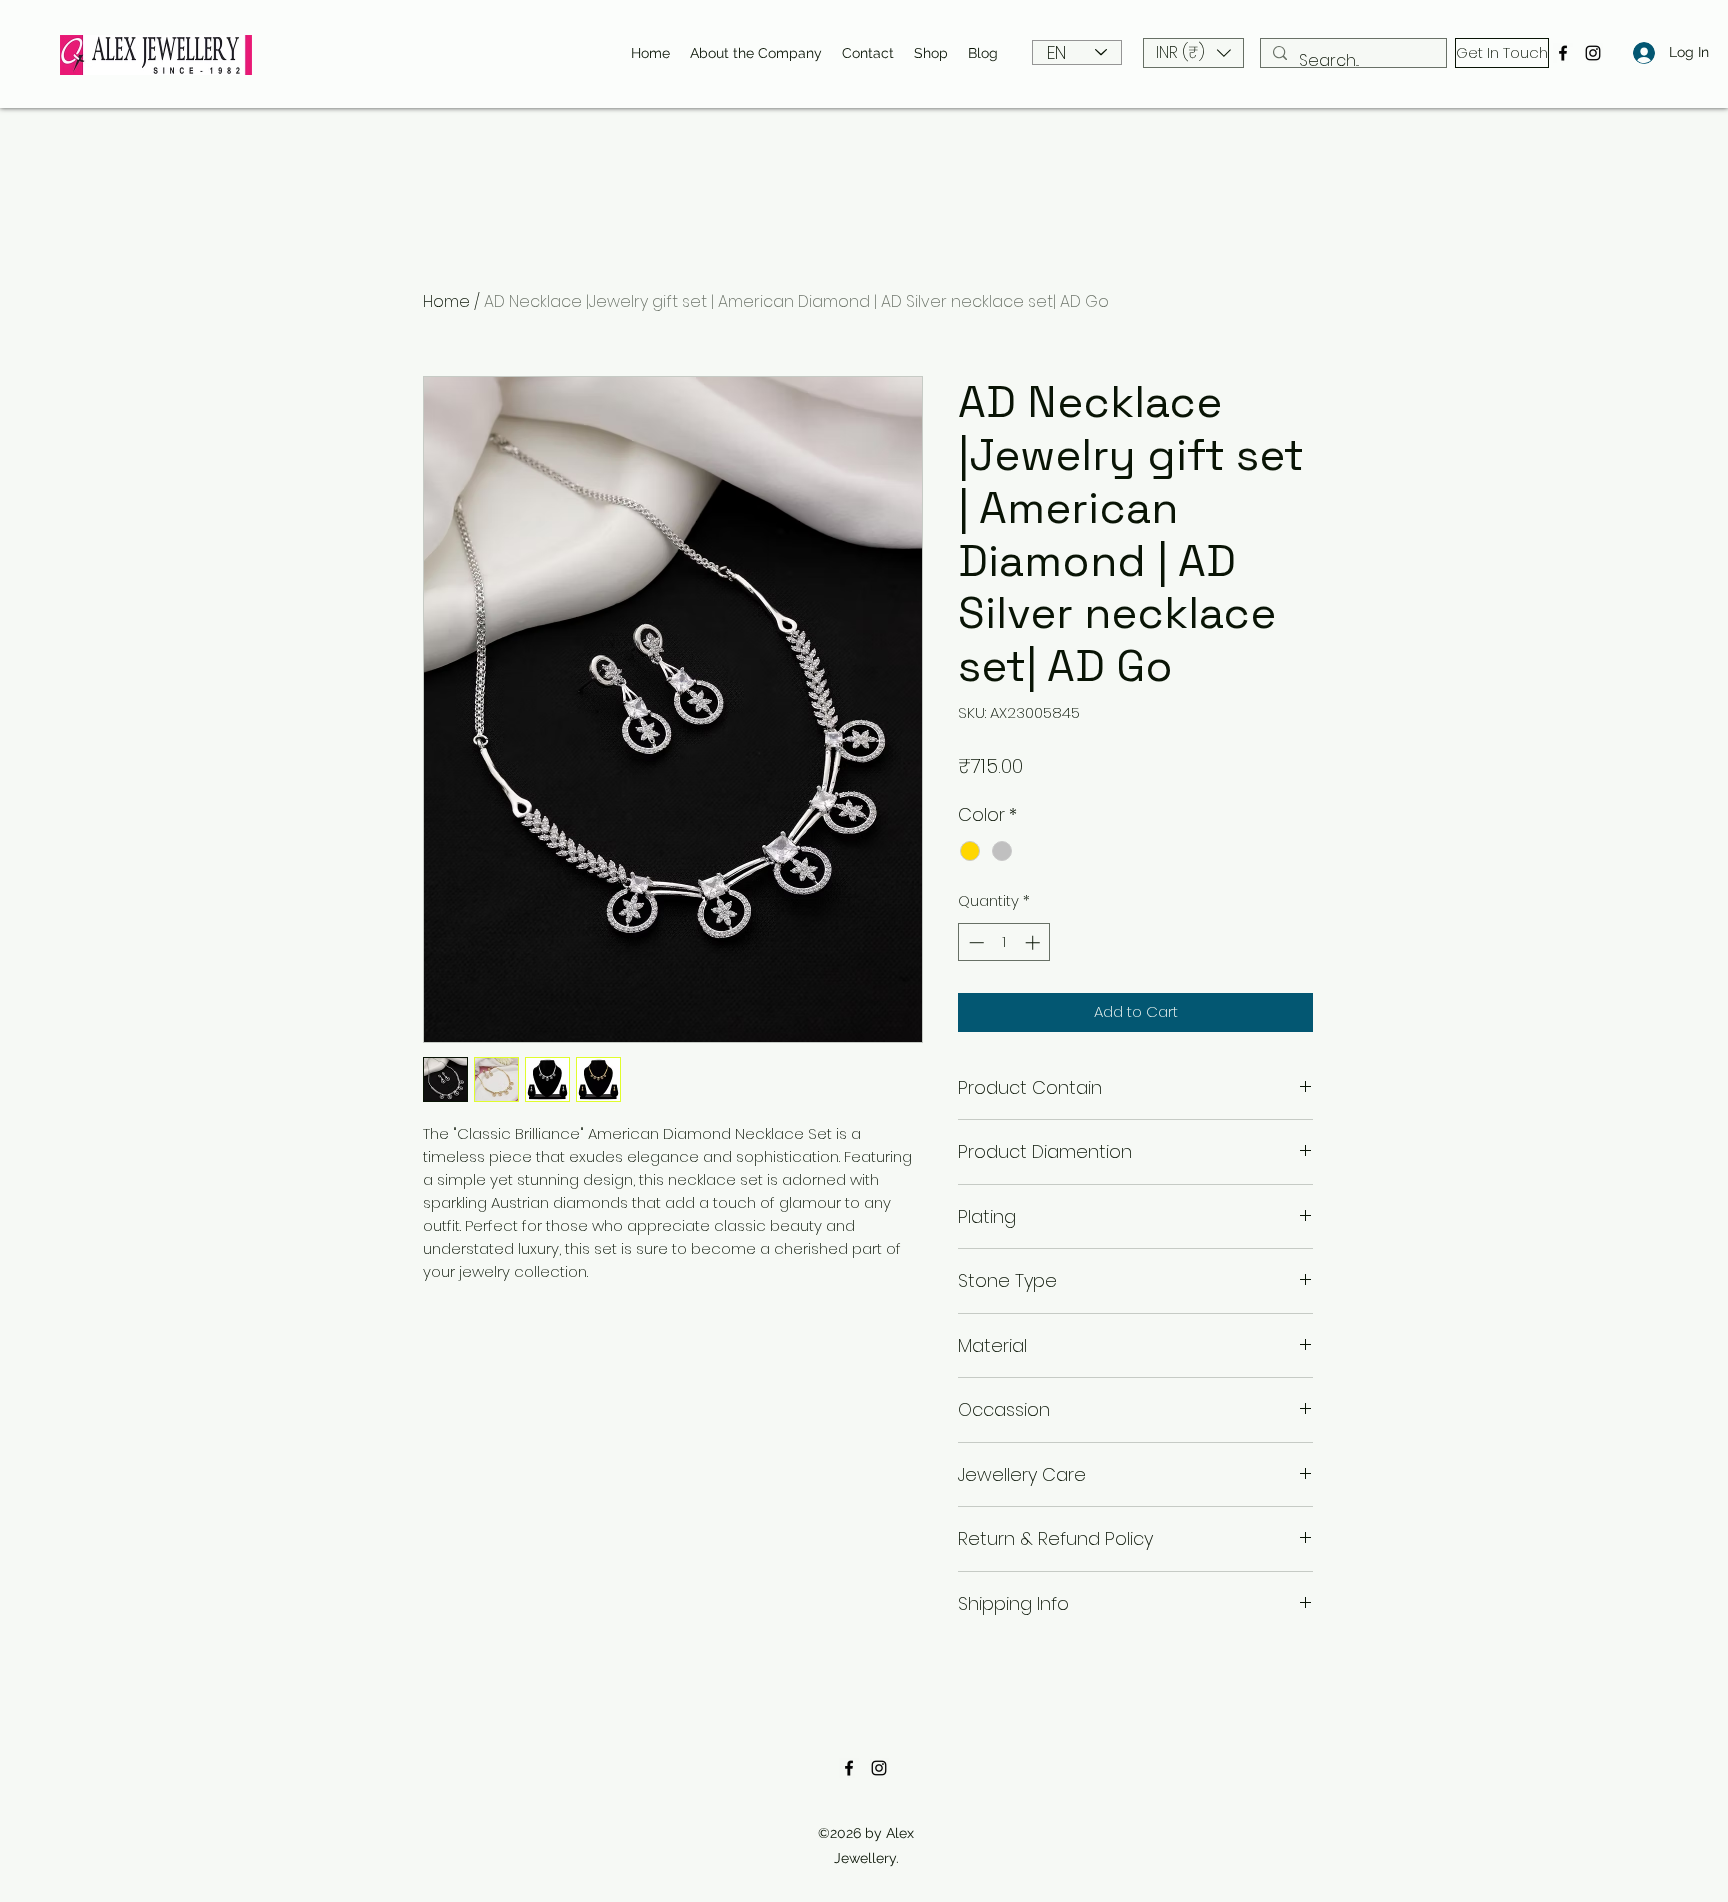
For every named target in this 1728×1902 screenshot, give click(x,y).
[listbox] (1193, 53)
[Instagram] (1593, 53)
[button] (1193, 53)
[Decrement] (974, 942)
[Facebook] (1563, 53)
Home (446, 301)
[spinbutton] (1004, 942)
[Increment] (1034, 942)
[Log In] (1638, 52)
